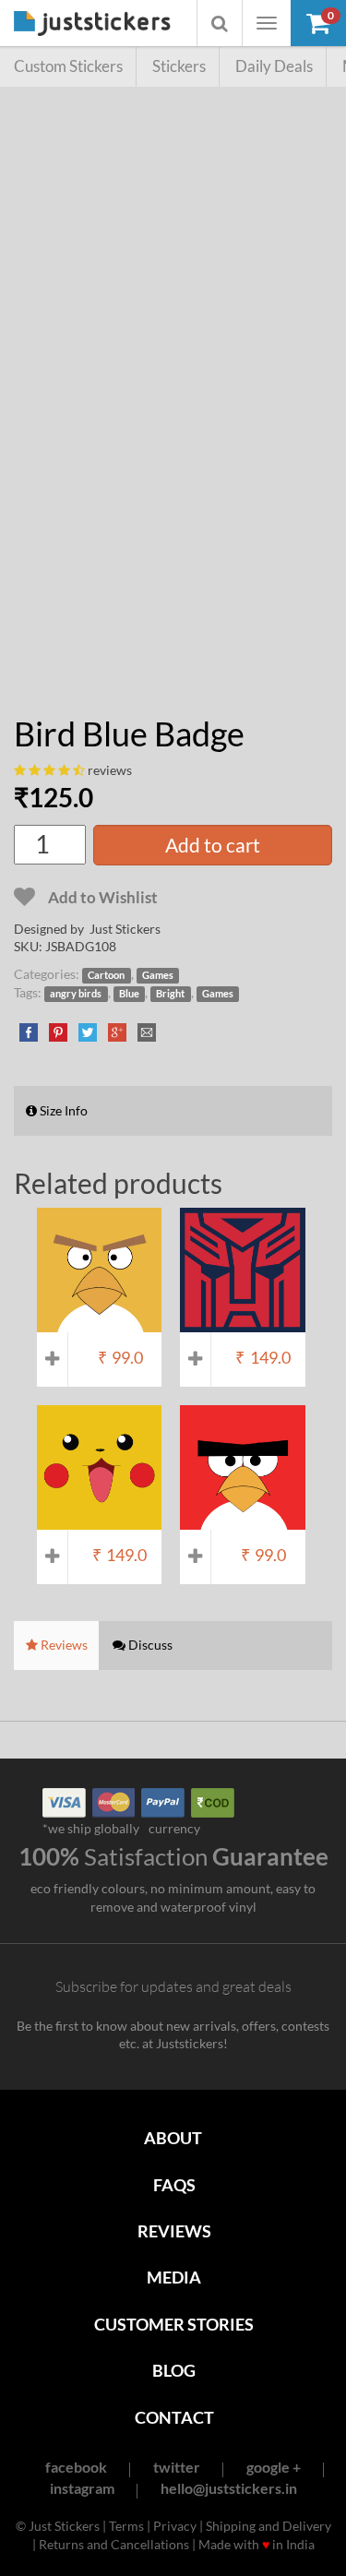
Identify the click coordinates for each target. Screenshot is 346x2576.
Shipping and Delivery (268, 2526)
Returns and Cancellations (114, 2544)
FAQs (174, 2185)
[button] (318, 23)
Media (174, 2277)
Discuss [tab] (149, 1645)
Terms (126, 2526)
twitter (177, 2467)
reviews (110, 770)
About (173, 2138)
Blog (174, 2370)
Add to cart (213, 845)
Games (158, 975)
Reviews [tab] (63, 1645)
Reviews (174, 2231)
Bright (170, 994)
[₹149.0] (242, 1323)
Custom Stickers (68, 66)
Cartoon (106, 975)
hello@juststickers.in (229, 2488)
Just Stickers (92, 24)
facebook (76, 2467)
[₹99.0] (99, 1323)
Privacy (175, 2526)
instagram (82, 2488)
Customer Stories (174, 2324)
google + (274, 2467)
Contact (174, 2417)
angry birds (76, 994)
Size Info (62, 1110)
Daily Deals (274, 66)
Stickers (179, 66)
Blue (129, 994)
